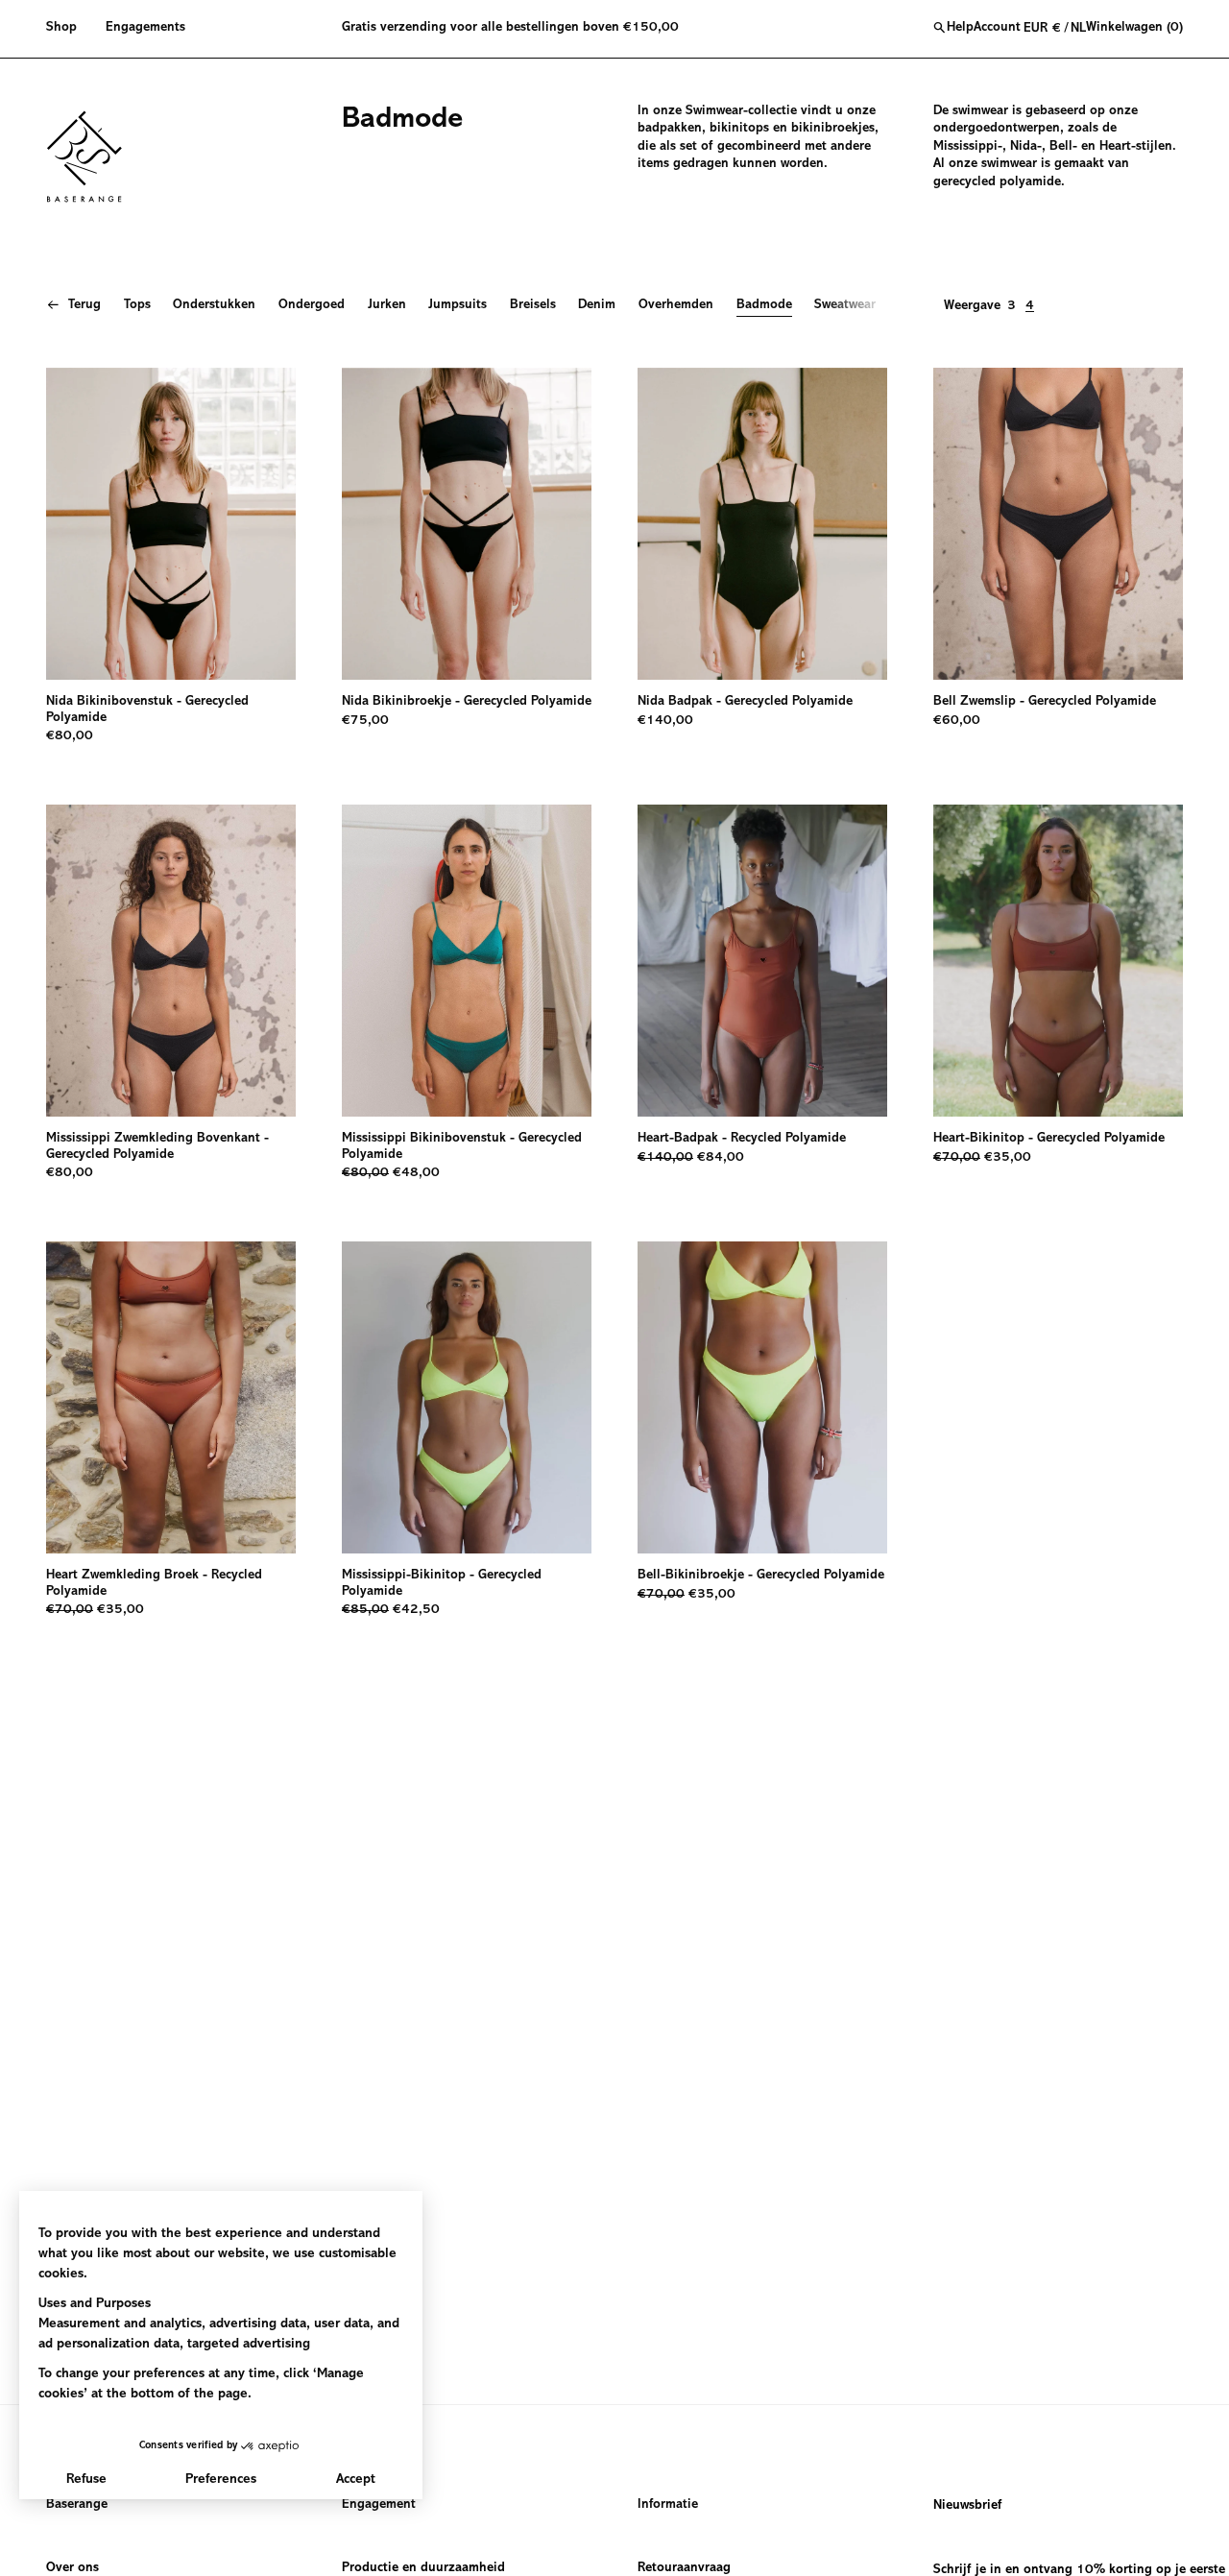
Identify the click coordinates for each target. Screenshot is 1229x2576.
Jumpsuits (458, 305)
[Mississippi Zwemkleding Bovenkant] (171, 961)
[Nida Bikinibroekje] (467, 524)
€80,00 (70, 736)
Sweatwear (845, 305)
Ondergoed (312, 305)
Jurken (387, 305)
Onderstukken (214, 305)
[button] (69, 29)
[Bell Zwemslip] (1058, 524)
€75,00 (365, 721)
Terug (84, 305)
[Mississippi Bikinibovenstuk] (467, 961)
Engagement (379, 2505)
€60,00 (957, 721)
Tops (137, 305)
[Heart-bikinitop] (1058, 961)
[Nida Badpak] (762, 524)
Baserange (77, 2505)
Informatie (668, 2505)
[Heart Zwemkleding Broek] (171, 1397)
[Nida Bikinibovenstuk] (171, 524)
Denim (597, 305)
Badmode (764, 305)
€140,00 (665, 721)
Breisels (533, 305)
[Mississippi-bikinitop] (467, 1397)
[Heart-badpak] (762, 961)
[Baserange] (93, 156)
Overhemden (676, 305)
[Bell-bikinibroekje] (762, 1397)
